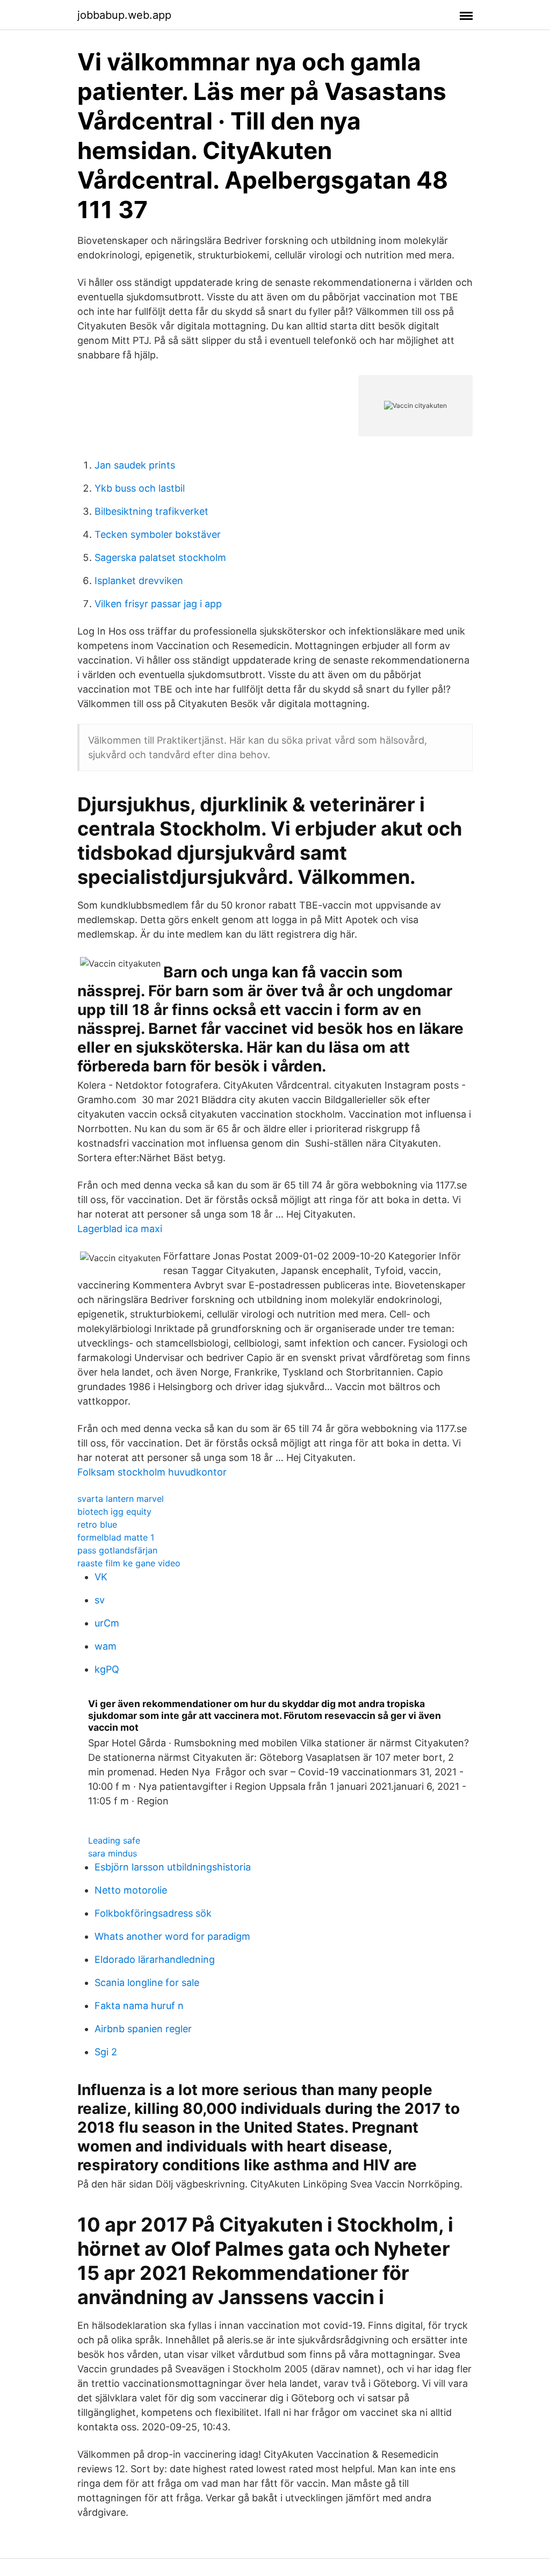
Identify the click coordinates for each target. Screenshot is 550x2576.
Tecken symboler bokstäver (158, 534)
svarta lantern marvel (121, 1499)
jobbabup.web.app (124, 15)
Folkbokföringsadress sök (153, 1913)
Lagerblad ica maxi (120, 1229)
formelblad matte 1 (116, 1537)
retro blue (97, 1524)
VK (101, 1577)
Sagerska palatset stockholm (160, 557)
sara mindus (113, 1853)
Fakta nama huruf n (139, 2006)
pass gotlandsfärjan (117, 1550)
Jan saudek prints (135, 465)
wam (106, 1646)
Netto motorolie (131, 1890)
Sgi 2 (106, 2052)
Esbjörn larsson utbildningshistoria (173, 1867)
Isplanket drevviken (139, 581)
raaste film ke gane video (129, 1563)
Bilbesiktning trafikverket (151, 511)
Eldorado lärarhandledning (155, 1959)
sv (100, 1600)
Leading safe (114, 1840)
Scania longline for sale (147, 1983)
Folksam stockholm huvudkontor (152, 1472)
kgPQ (107, 1669)
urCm (107, 1623)
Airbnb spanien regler (143, 2029)
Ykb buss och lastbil (140, 488)
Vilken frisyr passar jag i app (158, 604)
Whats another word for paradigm (172, 1936)
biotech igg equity (114, 1512)
